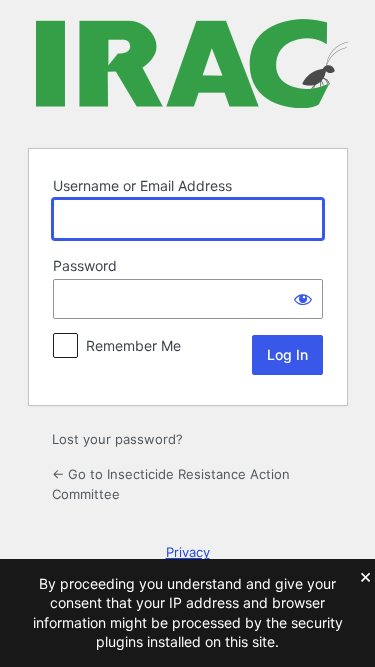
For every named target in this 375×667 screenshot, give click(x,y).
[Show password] (303, 299)
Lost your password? (117, 439)
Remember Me (133, 345)
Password (85, 265)
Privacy (188, 552)
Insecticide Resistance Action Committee (192, 71)
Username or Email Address (142, 185)
